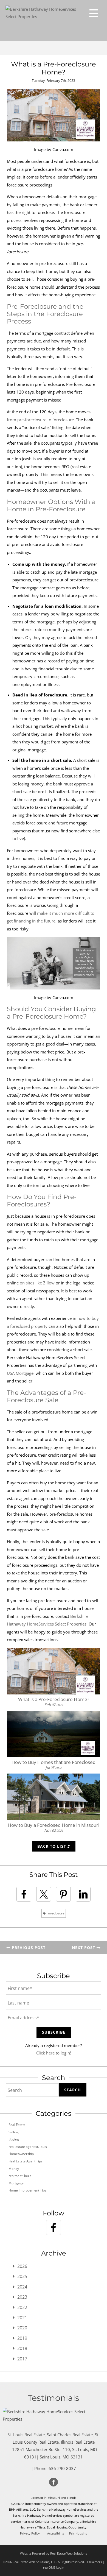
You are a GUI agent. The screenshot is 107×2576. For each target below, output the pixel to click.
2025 (22, 2276)
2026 (22, 2266)
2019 (22, 2338)
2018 (22, 2348)
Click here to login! (54, 2053)
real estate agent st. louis (28, 2147)
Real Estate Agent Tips (26, 2161)
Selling (14, 2132)
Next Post (84, 1948)
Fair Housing (78, 2533)
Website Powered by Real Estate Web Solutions (54, 2553)
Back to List (52, 1846)
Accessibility (56, 2533)
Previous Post (28, 1948)
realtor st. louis (20, 2176)
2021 (22, 2318)
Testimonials (54, 2398)
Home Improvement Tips (27, 2190)
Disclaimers (94, 2562)
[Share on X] (44, 1894)
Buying (14, 2139)
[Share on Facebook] (24, 1894)
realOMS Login (54, 2567)
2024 (22, 2287)
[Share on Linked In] (83, 1894)
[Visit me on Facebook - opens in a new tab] (54, 2227)
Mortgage (16, 2183)
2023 (22, 2297)
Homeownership (21, 2154)
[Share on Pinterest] (63, 1894)
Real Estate (17, 2125)
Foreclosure (55, 1913)
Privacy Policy (30, 2533)
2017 (22, 2359)
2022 (22, 2307)
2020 (22, 2328)
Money (14, 2169)
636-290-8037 (62, 2468)
